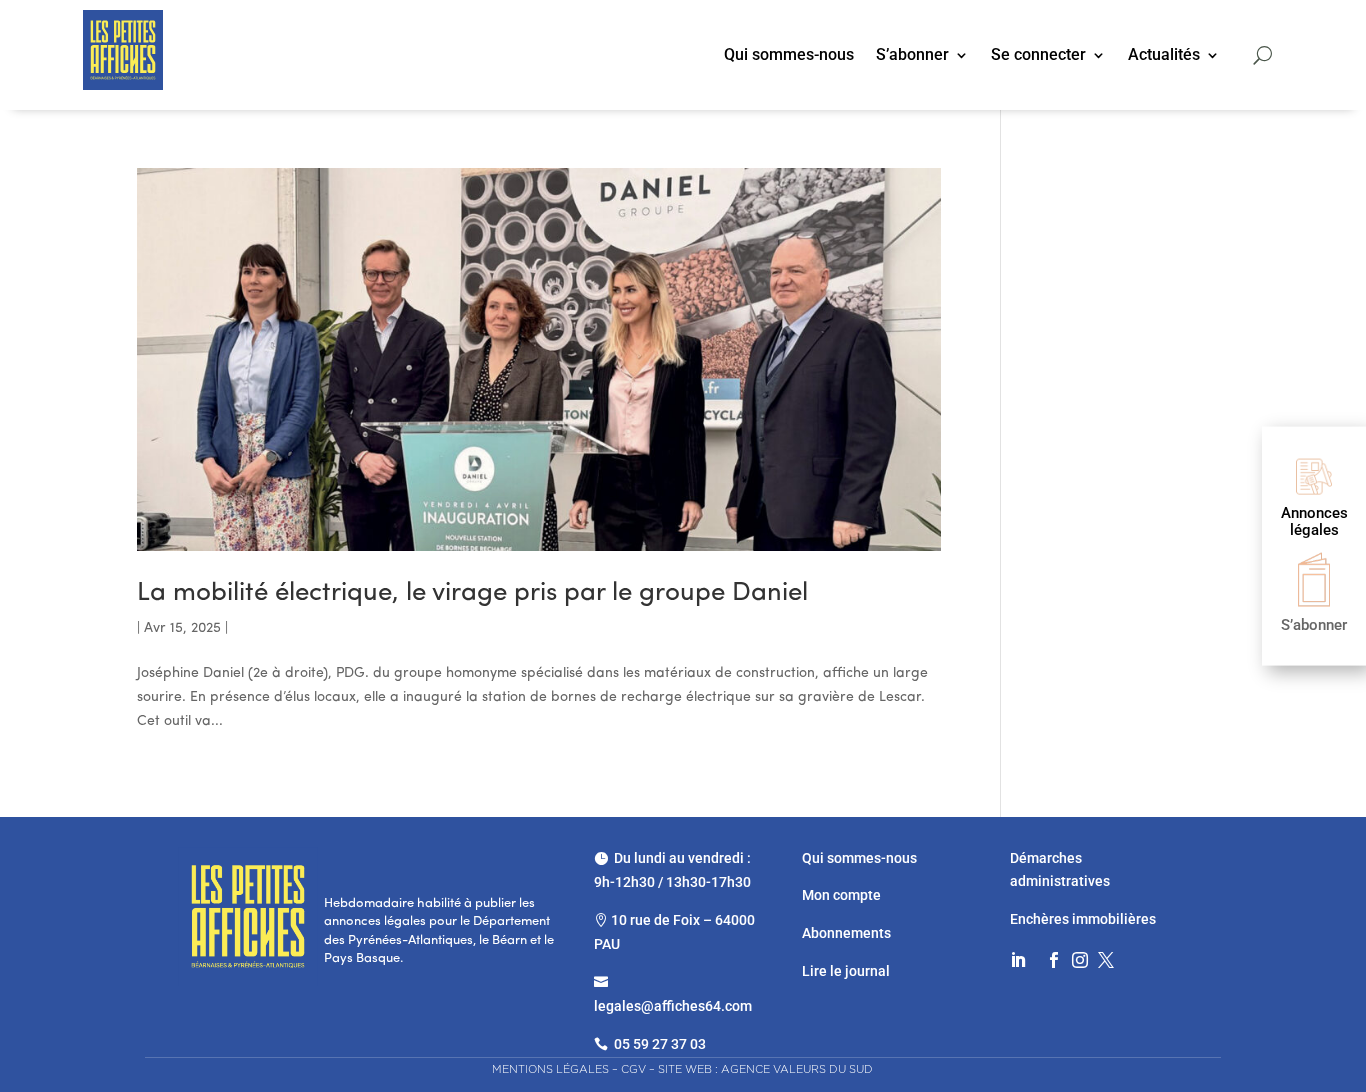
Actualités (1164, 56)
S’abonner (912, 56)
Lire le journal (846, 971)
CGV (633, 1069)
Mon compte (841, 895)
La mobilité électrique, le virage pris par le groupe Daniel (472, 593)
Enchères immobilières (1083, 919)
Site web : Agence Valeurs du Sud (765, 1069)
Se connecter (1038, 56)
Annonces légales (1314, 521)
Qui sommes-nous (789, 56)
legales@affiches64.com (673, 1006)
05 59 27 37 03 (660, 1044)
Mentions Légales (550, 1069)
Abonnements (846, 933)
